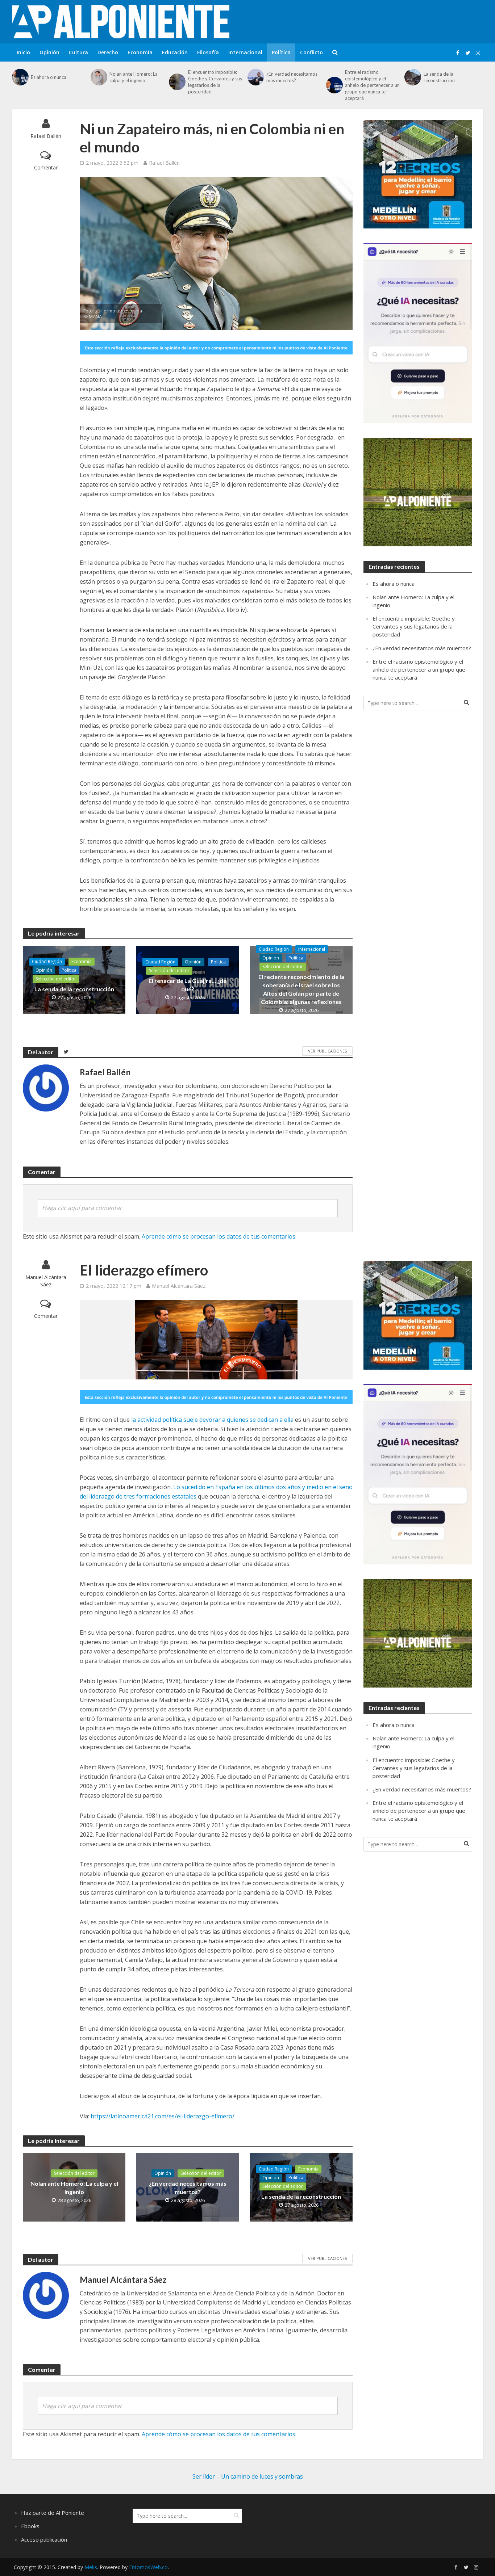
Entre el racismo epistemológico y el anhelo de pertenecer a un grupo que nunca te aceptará (372, 85)
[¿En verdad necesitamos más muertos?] (255, 77)
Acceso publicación (44, 2539)
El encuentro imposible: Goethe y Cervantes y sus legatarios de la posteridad (215, 82)
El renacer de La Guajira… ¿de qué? (188, 985)
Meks (91, 2567)
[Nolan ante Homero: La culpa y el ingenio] (98, 77)
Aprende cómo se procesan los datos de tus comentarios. (219, 1236)
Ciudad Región (47, 961)
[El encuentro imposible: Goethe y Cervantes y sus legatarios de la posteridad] (176, 82)
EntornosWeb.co (148, 2567)
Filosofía (208, 52)
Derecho (108, 52)
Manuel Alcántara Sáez (46, 1281)
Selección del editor (56, 979)
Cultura (78, 52)
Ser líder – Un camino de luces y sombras (248, 2476)
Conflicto (311, 52)
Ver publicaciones (327, 1051)
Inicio (23, 52)
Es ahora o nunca (49, 77)
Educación (175, 52)
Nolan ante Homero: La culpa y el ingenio (134, 77)
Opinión (49, 52)
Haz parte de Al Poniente (53, 2513)
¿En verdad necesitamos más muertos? (292, 77)
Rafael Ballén (46, 136)
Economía (140, 52)
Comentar (46, 167)
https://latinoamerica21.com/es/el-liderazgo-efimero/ (162, 2116)
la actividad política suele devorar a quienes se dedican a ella (212, 1420)
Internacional (245, 52)
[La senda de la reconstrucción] (412, 77)
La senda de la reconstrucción (439, 77)
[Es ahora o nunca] (20, 77)
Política (281, 52)
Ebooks (30, 2526)
